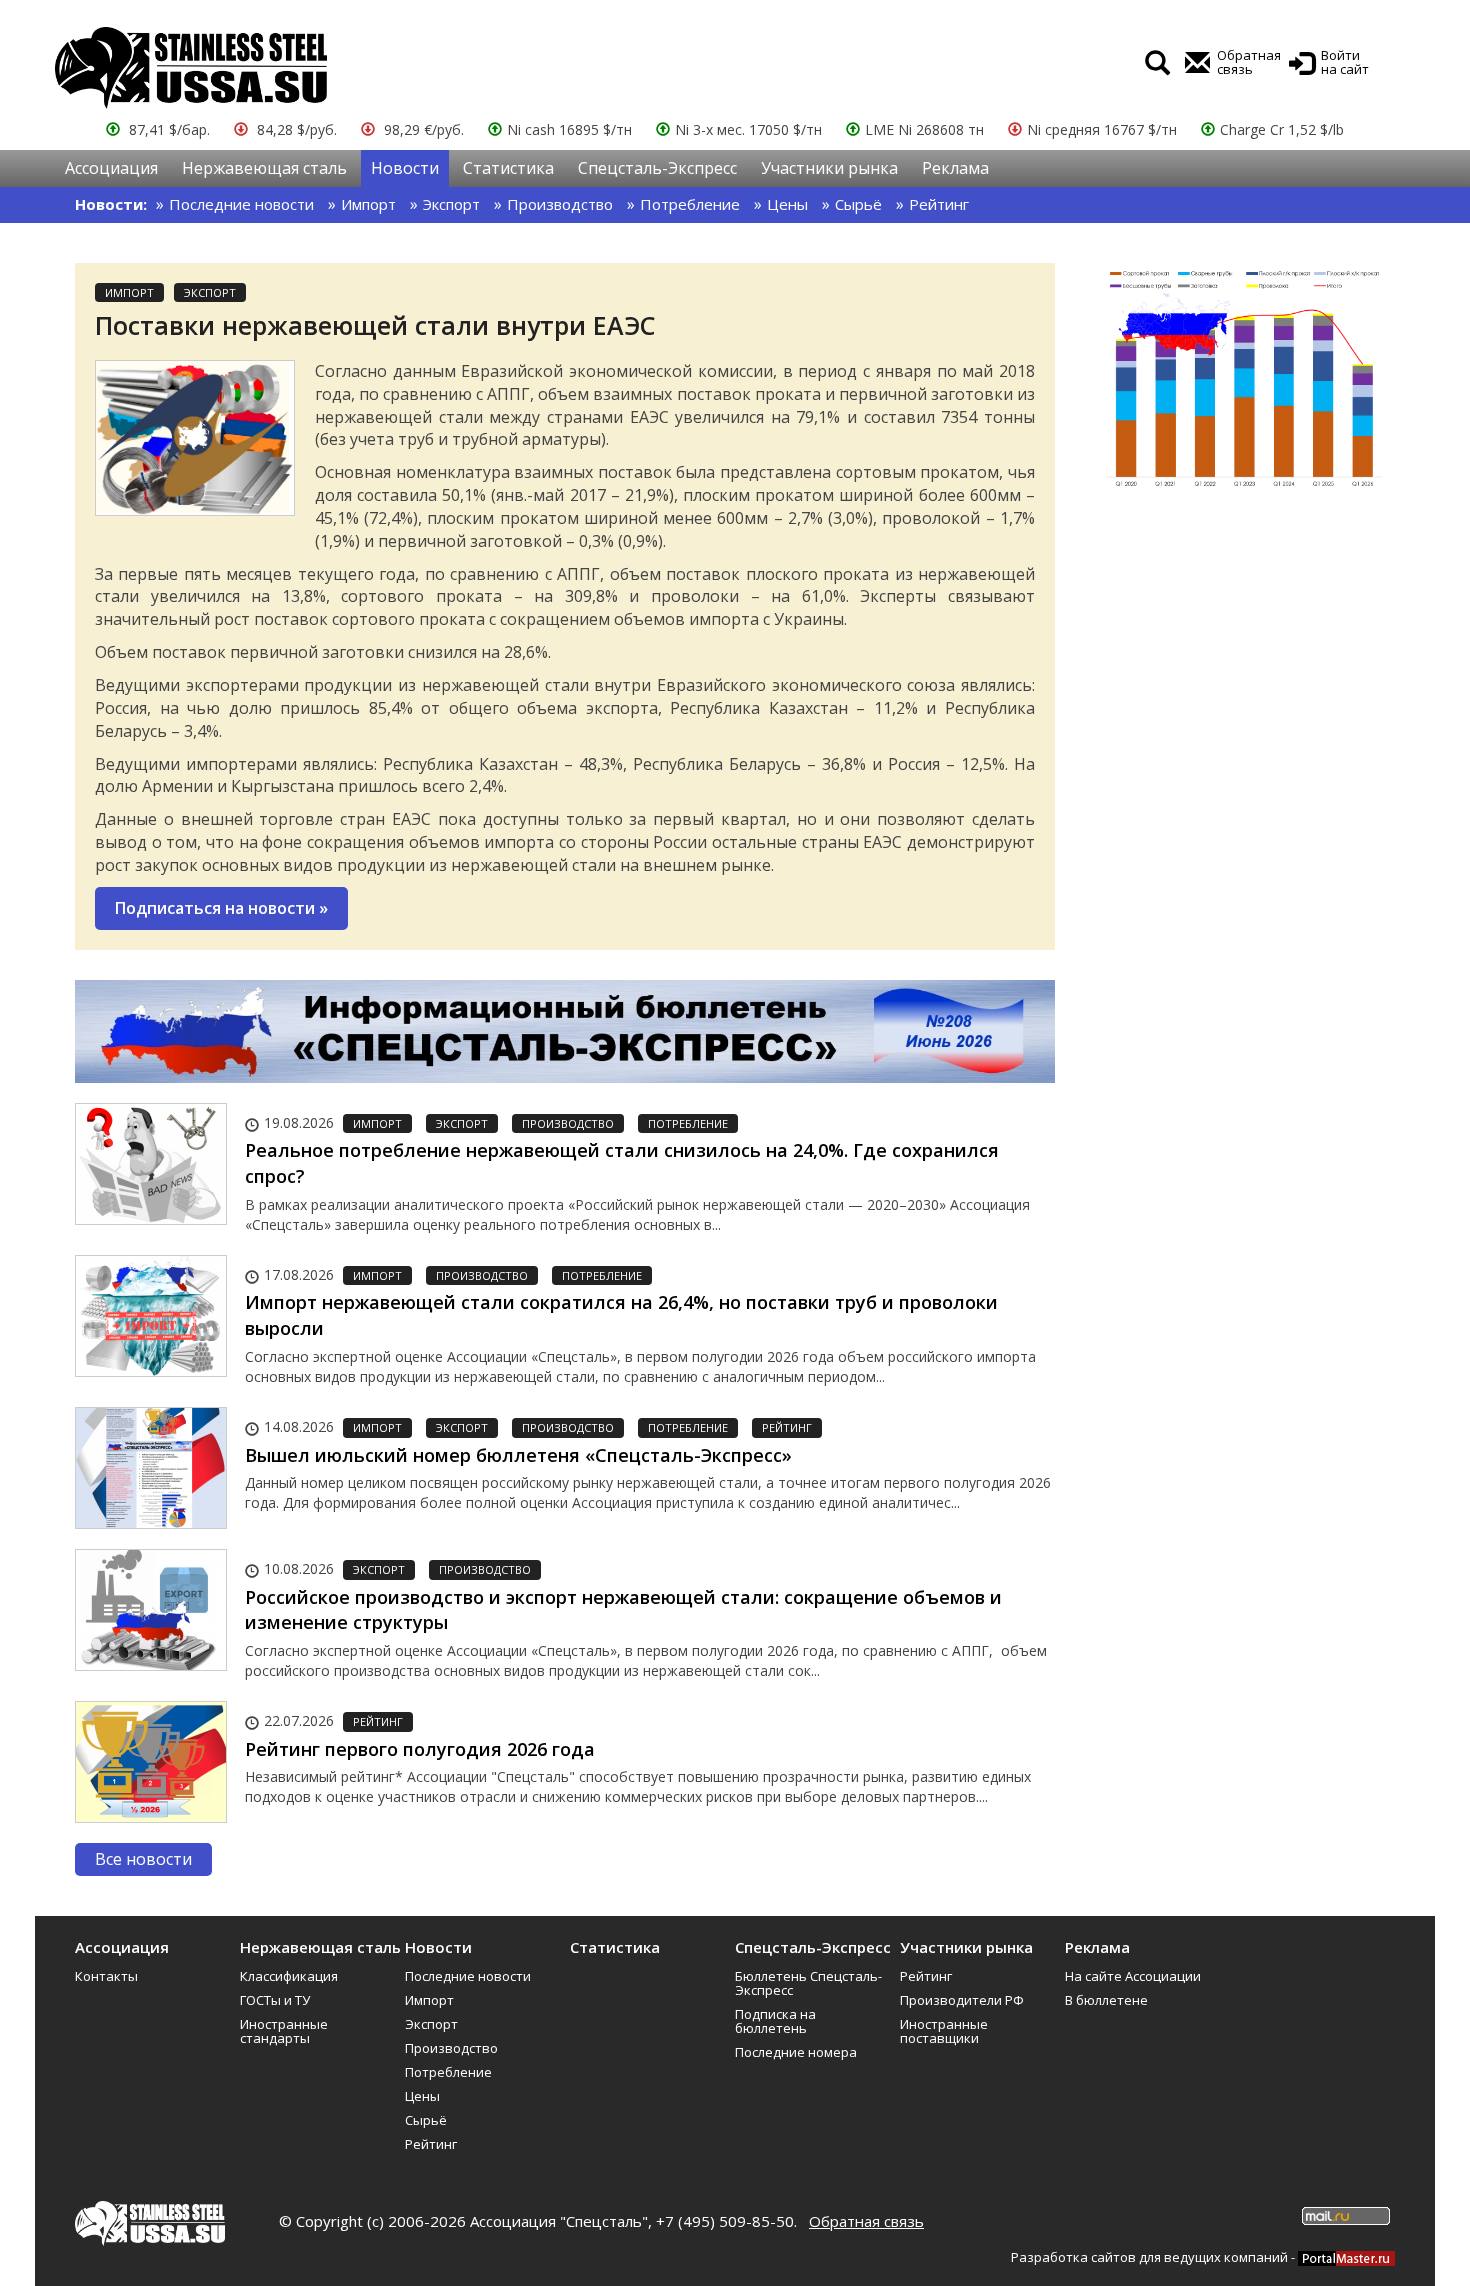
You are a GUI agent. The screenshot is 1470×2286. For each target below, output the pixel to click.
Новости (405, 168)
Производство (560, 204)
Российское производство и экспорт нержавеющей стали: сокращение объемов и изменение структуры (623, 1610)
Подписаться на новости (221, 908)
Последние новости (241, 204)
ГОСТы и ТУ (275, 2000)
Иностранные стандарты (284, 2031)
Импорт (368, 204)
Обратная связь (866, 2221)
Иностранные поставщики (944, 2031)
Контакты (106, 1976)
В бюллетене (1106, 2000)
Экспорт (451, 204)
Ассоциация (111, 168)
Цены (787, 204)
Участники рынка (829, 168)
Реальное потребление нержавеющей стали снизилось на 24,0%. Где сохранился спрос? (622, 1163)
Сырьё (858, 204)
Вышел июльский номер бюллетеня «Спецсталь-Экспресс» (518, 1455)
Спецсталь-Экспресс (657, 168)
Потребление (690, 204)
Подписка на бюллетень (775, 2021)
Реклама (955, 168)
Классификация (289, 1976)
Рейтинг (939, 204)
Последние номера (796, 2052)
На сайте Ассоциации (1133, 1976)
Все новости (143, 1859)
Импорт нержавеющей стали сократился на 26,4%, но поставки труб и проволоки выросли (621, 1315)
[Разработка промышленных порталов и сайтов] (1346, 2257)
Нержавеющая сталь (264, 168)
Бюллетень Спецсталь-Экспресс (808, 1983)
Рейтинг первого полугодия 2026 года (420, 1749)
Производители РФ (962, 2000)
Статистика (508, 168)
